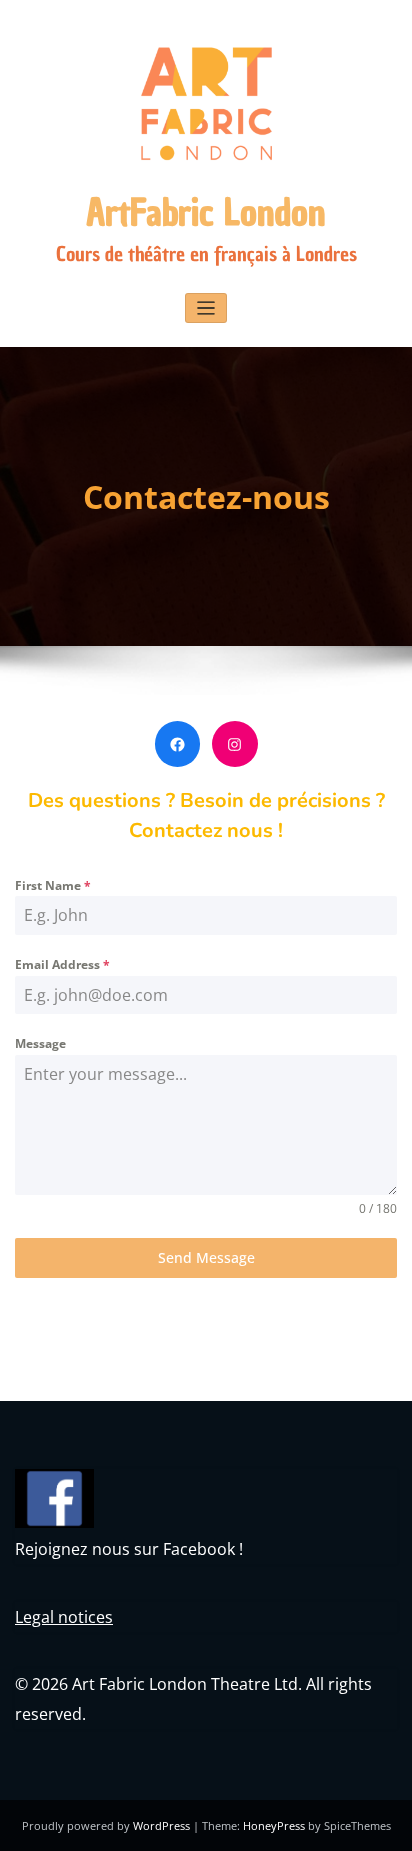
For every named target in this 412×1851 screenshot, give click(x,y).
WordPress (161, 1825)
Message (40, 1043)
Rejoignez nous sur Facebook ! (129, 1549)
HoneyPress (274, 1825)
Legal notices (64, 1617)
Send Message (206, 1257)
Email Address (62, 964)
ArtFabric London (206, 212)
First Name (53, 885)
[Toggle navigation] (206, 308)
